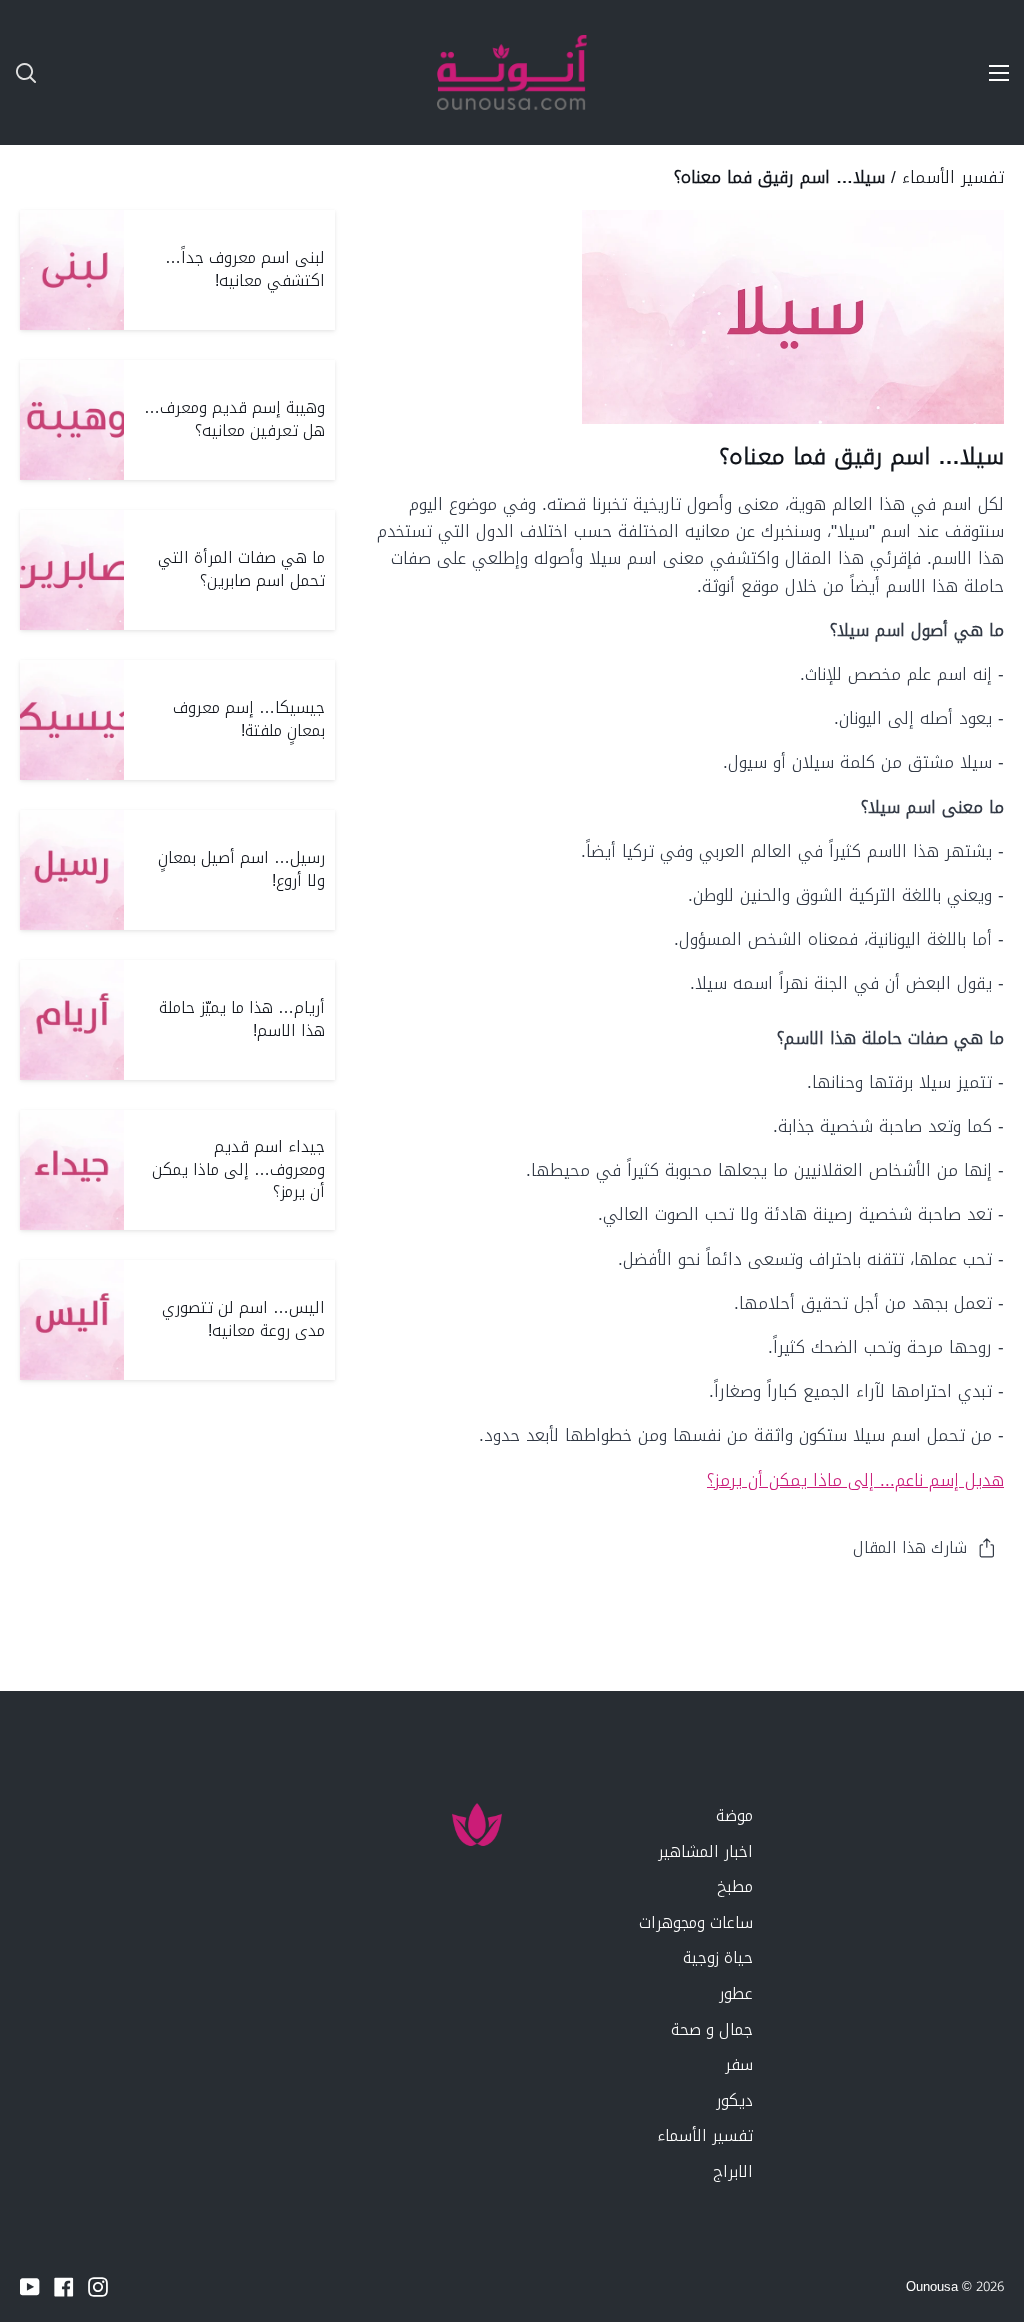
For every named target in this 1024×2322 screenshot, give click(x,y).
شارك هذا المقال (910, 1547)
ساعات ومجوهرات (696, 1922)
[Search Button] (18, 72)
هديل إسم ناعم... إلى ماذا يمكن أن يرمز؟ (855, 1480)
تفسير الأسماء (953, 177)
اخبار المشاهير (705, 1851)
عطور (736, 1993)
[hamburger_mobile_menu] (988, 73)
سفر (739, 2064)
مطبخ (735, 1886)
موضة (734, 1815)
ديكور (734, 2100)
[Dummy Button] (120, 72)
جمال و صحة (712, 2029)
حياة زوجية (718, 1957)
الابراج (733, 2171)
